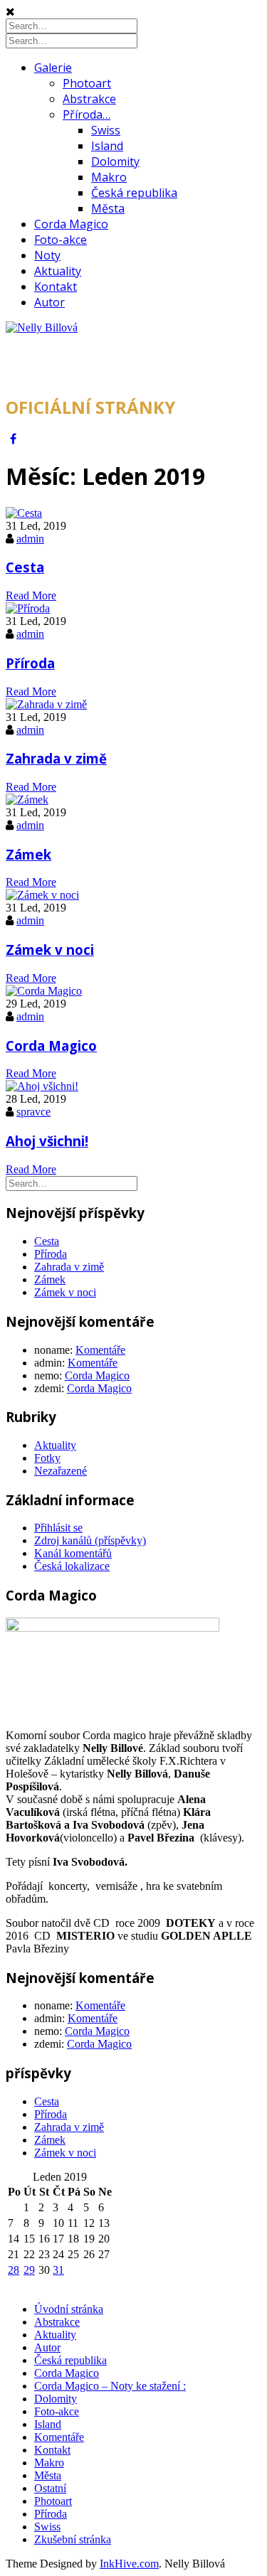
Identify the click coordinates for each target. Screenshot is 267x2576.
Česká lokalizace (72, 1566)
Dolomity (115, 161)
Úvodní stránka (69, 2309)
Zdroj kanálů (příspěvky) (90, 1540)
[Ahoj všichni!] (42, 1086)
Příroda (30, 663)
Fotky (47, 1458)
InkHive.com (129, 2564)
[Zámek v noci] (42, 895)
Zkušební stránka (73, 2539)
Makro (109, 177)
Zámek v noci (50, 950)
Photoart (87, 83)
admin (30, 539)
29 (29, 2270)
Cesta (25, 567)
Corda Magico (71, 224)
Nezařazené (61, 1471)
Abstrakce (89, 99)
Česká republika (134, 193)
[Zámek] (27, 800)
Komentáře (100, 1350)
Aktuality (58, 271)
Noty (47, 255)
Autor (49, 302)
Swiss (106, 130)
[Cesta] (24, 513)
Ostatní (50, 2488)
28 (14, 2270)
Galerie (53, 68)
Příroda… (87, 114)
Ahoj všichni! (47, 1141)
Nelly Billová (75, 364)
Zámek (28, 854)
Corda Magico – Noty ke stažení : (110, 2386)
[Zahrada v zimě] (46, 704)
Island (107, 146)
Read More (31, 595)
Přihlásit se (58, 1528)
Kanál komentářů (73, 1553)
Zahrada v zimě (56, 758)
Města (108, 208)
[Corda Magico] (44, 991)
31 (58, 2270)
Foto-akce (61, 240)
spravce (33, 1112)
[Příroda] (28, 608)
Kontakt (56, 287)
